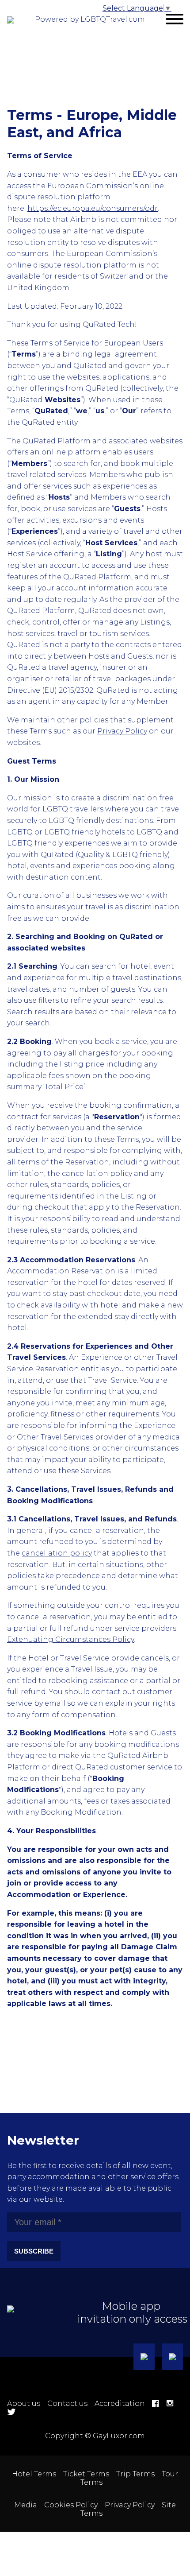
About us (24, 2403)
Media (26, 2505)
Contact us (67, 2403)
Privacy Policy (130, 2505)
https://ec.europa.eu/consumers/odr (93, 208)
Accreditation (120, 2403)
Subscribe (34, 2251)
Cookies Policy (71, 2505)
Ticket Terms (86, 2474)
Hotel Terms (34, 2474)
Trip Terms (135, 2474)
